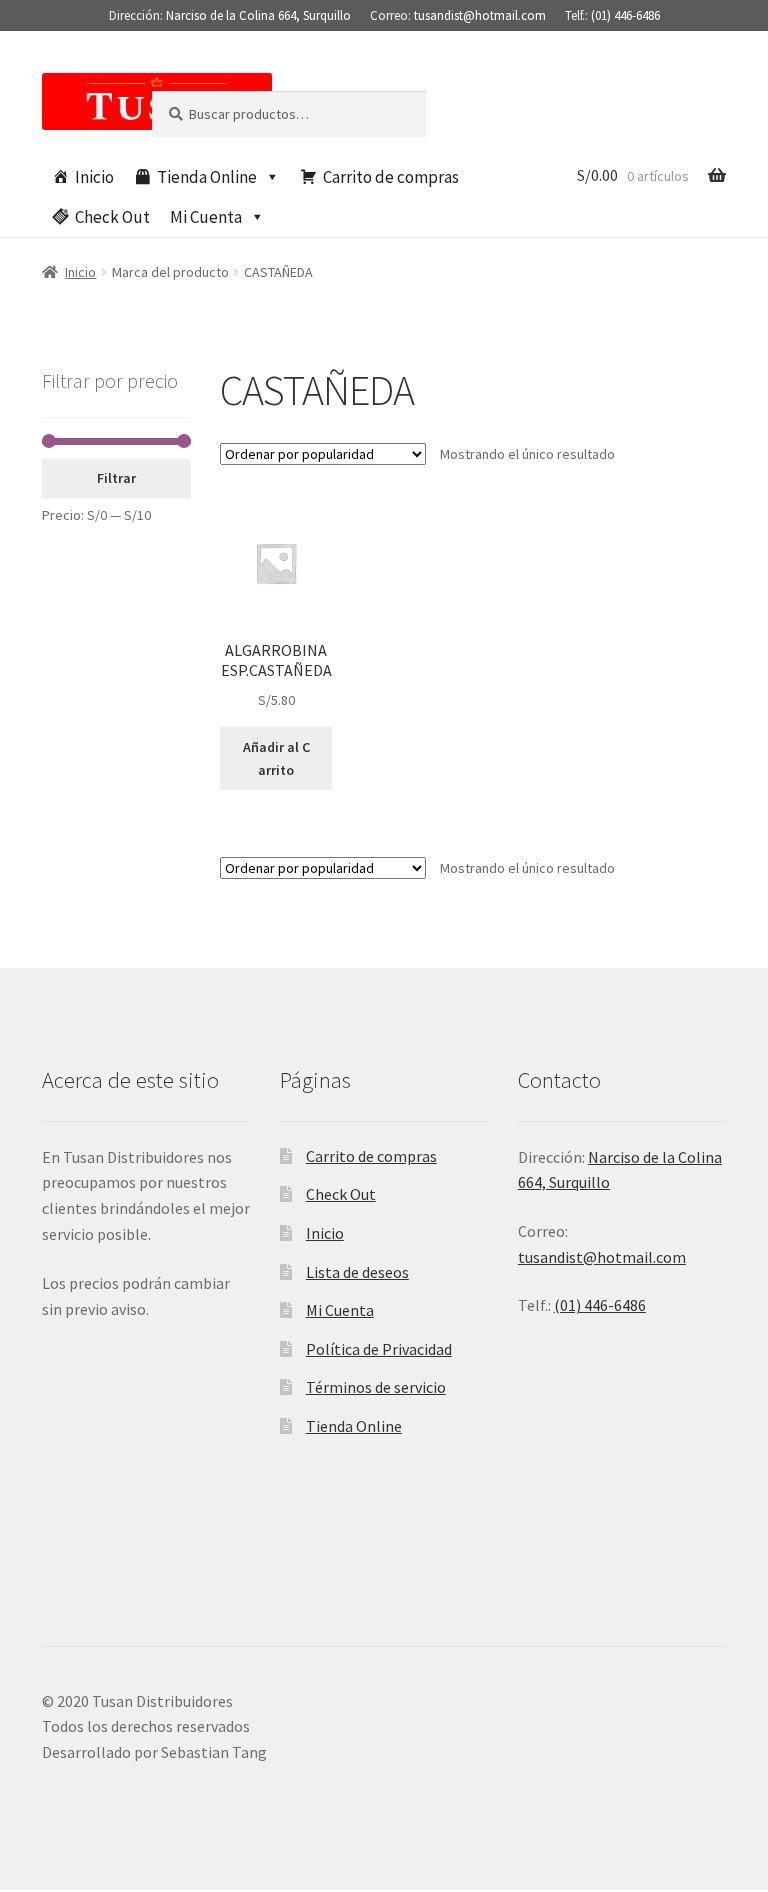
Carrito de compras (391, 177)
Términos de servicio (376, 1387)
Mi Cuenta (206, 217)
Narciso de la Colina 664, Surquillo (258, 15)
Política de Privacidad (379, 1349)
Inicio (94, 177)
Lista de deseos (357, 1272)
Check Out (112, 217)
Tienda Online (207, 177)
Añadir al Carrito (276, 758)
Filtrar (116, 478)
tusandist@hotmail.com (480, 15)
